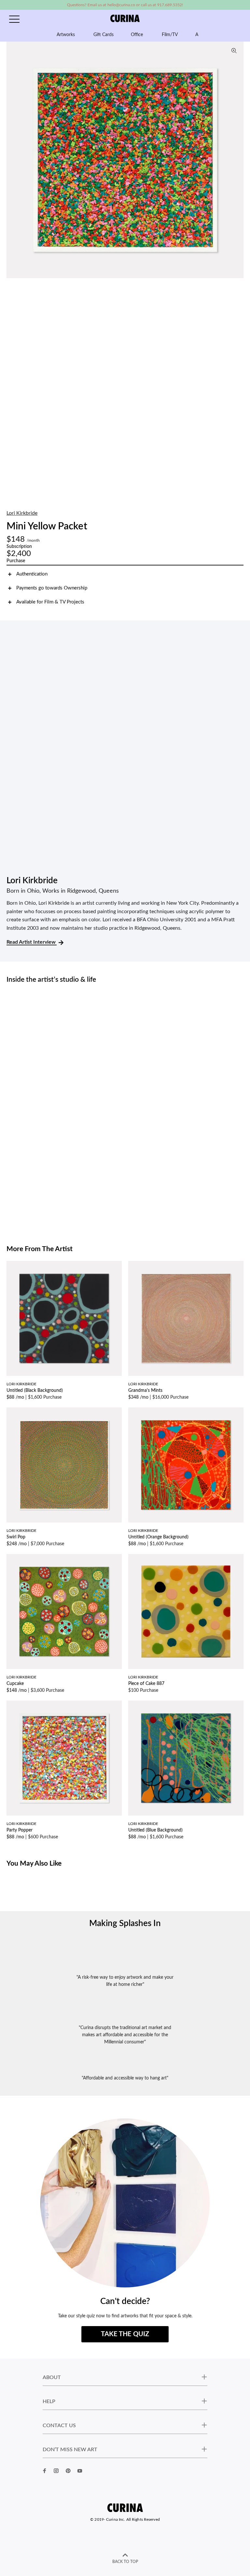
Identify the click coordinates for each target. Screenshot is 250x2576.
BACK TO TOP (125, 2562)
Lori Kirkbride (22, 513)
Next (237, 160)
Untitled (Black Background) (35, 1391)
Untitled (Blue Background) (155, 1830)
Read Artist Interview (32, 942)
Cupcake (15, 1684)
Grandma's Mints (145, 1391)
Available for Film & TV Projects (50, 602)
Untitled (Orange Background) (158, 1537)
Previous (13, 160)
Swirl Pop (16, 1537)
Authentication (32, 574)
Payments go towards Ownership (52, 588)
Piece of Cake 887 (146, 1684)
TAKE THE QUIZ (125, 2334)
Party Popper (20, 1830)
